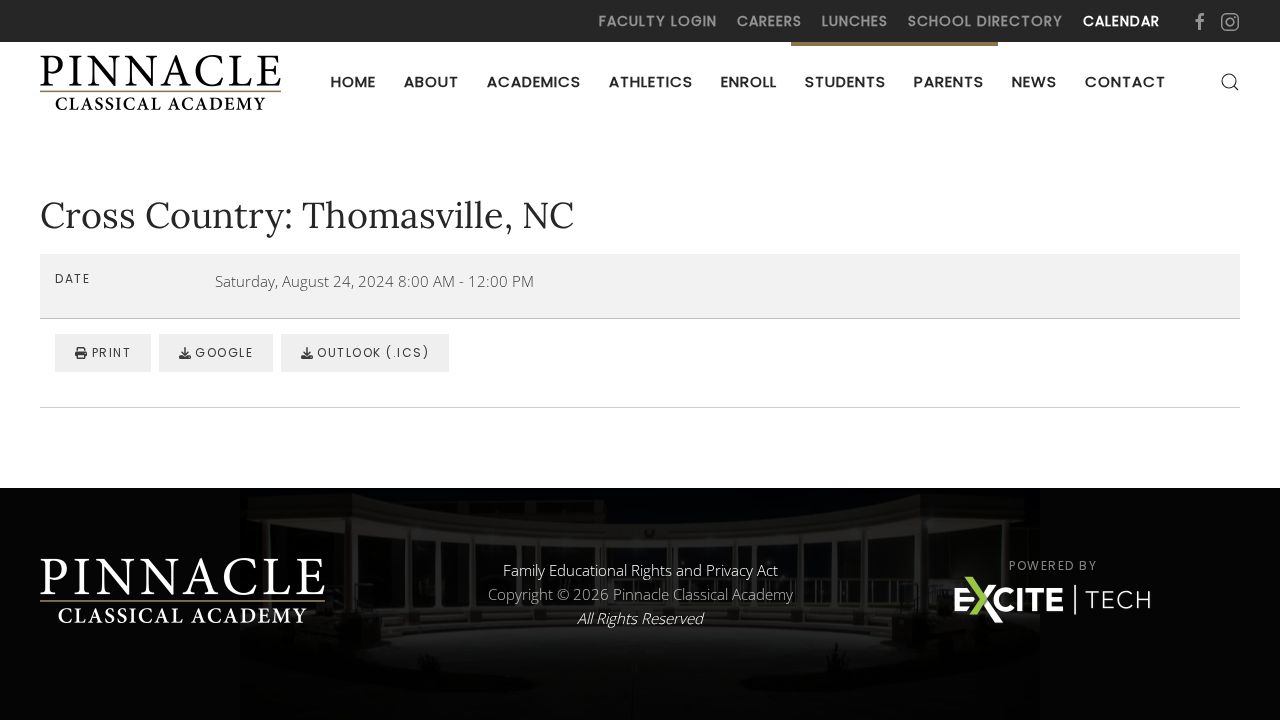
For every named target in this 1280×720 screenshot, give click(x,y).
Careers (769, 21)
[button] (1230, 82)
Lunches (855, 21)
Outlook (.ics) (371, 352)
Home (353, 81)
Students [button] (845, 81)
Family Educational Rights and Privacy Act (640, 570)
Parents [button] (949, 81)
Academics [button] (534, 81)
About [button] (431, 81)
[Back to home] (164, 82)
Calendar (1121, 21)
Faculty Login (658, 21)
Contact (1125, 81)
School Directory (985, 21)
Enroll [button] (749, 81)
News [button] (1034, 81)
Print (109, 352)
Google (222, 352)
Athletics (651, 81)
